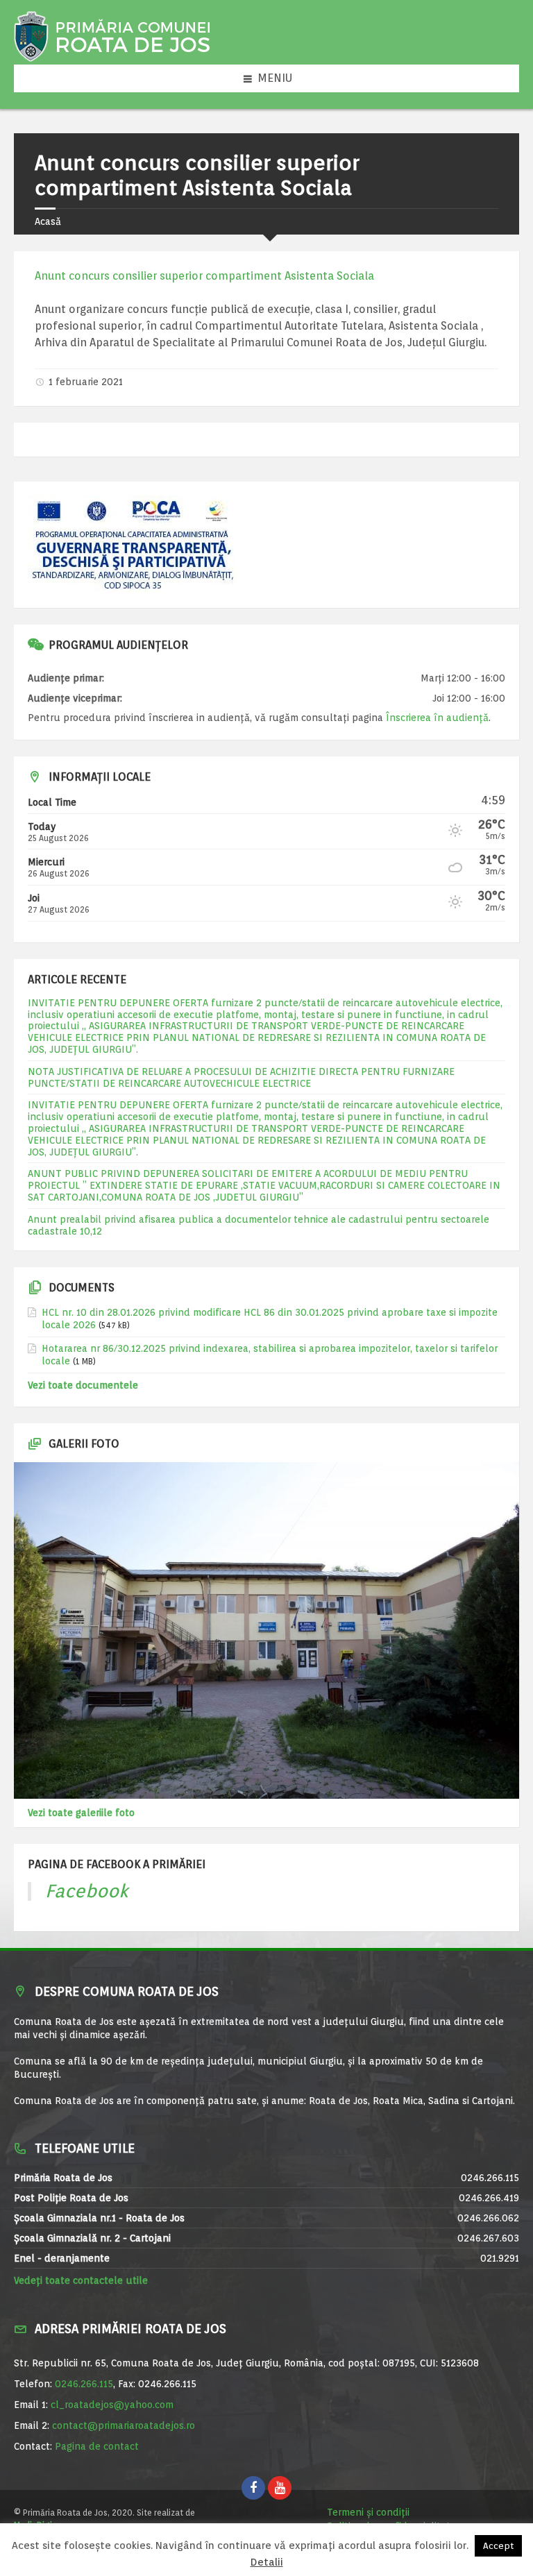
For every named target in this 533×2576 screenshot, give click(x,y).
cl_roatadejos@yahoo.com (112, 2405)
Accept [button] (498, 2546)
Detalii (267, 2562)
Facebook (87, 1891)
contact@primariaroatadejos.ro (124, 2425)
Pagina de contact (97, 2446)
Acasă (48, 221)
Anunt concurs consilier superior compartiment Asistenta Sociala (204, 276)
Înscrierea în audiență (437, 718)
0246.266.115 (84, 2384)
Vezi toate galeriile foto (81, 1813)
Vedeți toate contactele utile (81, 2280)
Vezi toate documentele (83, 1385)
